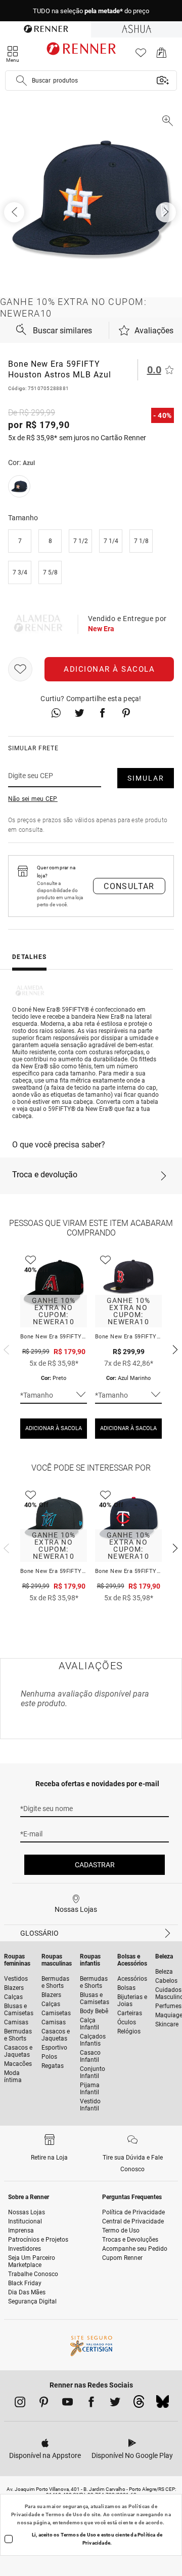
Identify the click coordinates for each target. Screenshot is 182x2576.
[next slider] (5, 1349)
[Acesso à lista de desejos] (141, 55)
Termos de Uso (64, 2514)
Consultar (129, 886)
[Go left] (15, 212)
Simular (146, 778)
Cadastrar (95, 1865)
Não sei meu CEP (33, 799)
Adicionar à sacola (109, 669)
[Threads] (139, 2404)
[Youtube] (67, 2404)
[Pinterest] (44, 2404)
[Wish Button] (20, 669)
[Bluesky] (163, 2404)
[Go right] (167, 212)
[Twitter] (115, 2404)
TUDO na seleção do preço (91, 11)
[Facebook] (91, 2404)
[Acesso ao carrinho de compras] (162, 55)
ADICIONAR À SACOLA (54, 1428)
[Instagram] (20, 2404)
